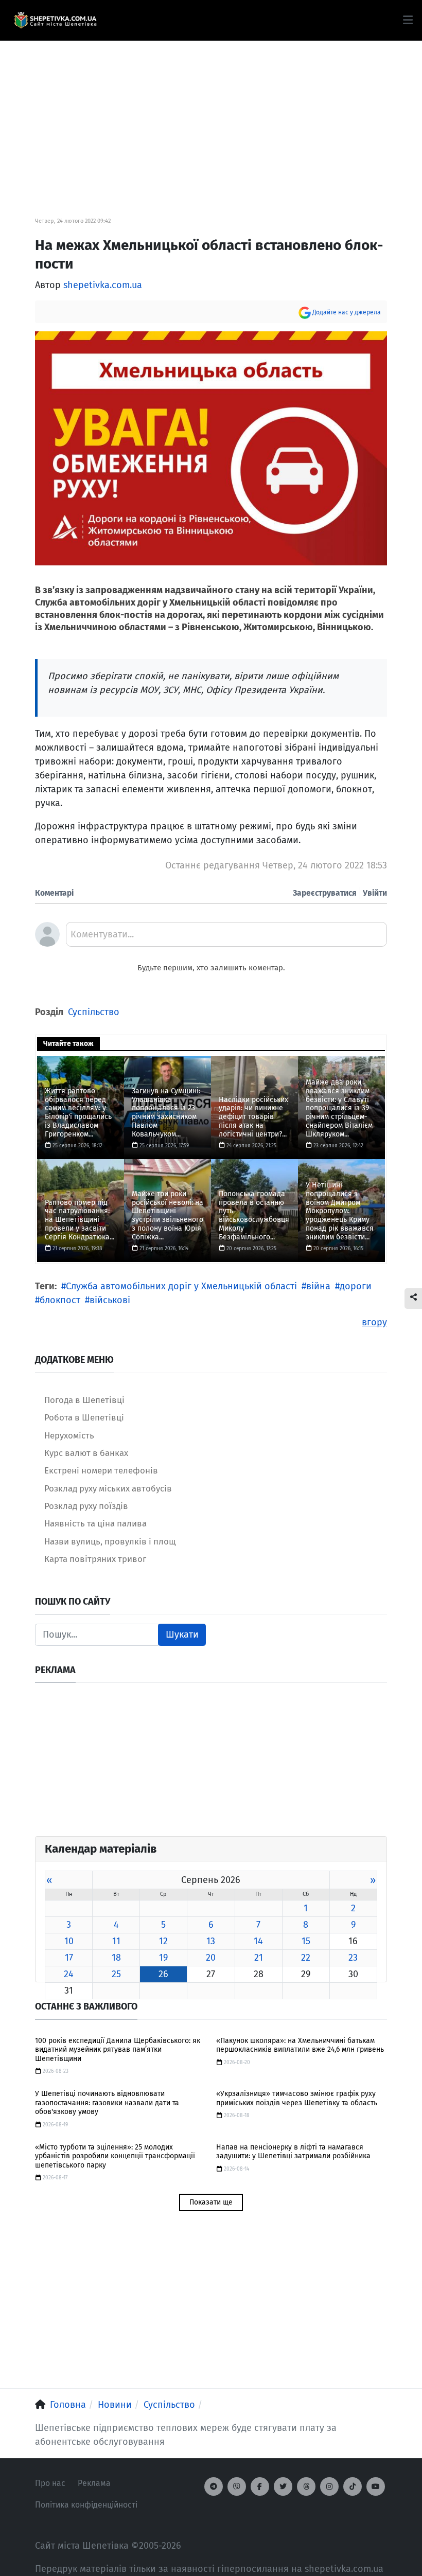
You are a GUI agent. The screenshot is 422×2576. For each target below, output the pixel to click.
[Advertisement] (211, 113)
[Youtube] (376, 2486)
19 (163, 1958)
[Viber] (237, 2486)
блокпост (60, 1300)
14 (258, 1941)
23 (353, 1958)
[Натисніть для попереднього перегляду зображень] (211, 448)
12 (163, 1941)
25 (116, 1974)
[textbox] (226, 938)
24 (69, 1974)
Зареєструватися (325, 893)
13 (211, 1941)
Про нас (50, 2483)
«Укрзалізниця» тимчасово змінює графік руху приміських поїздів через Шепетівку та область (297, 2098)
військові (110, 1300)
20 (211, 1958)
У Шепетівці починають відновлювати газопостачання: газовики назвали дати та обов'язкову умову (107, 2103)
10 (69, 1941)
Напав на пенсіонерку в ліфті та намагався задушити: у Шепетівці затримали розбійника (293, 2152)
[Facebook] (260, 2486)
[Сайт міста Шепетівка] (55, 21)
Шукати (182, 1635)
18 (116, 1958)
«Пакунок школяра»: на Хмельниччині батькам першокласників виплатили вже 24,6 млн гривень (300, 2045)
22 (306, 1958)
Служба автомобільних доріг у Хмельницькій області (181, 1286)
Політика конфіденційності (86, 2505)
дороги (356, 1286)
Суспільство (94, 1012)
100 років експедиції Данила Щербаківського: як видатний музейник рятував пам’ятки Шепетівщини (118, 2050)
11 (116, 1941)
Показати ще (211, 2202)
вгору (374, 1322)
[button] (408, 20)
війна (318, 1286)
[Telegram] (214, 2486)
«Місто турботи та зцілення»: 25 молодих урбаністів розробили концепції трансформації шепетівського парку (115, 2156)
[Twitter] (283, 2486)
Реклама (94, 2483)
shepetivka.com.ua (103, 285)
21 (259, 1958)
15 (306, 1941)
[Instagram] (329, 2486)
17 (69, 1958)
